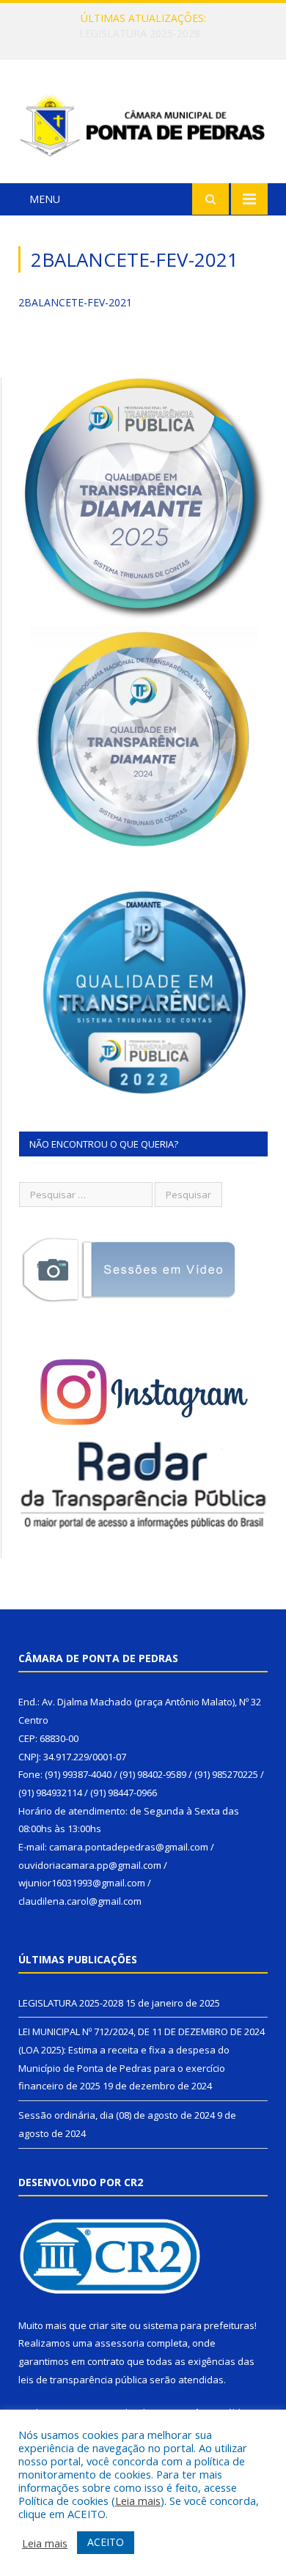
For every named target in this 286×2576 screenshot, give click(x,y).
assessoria (120, 2343)
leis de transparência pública (83, 2380)
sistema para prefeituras (199, 2325)
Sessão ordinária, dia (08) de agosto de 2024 (117, 2115)
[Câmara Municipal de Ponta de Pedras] (143, 123)
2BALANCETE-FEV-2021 (75, 302)
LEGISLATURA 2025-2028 (71, 2003)
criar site (108, 2325)
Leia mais (138, 2501)
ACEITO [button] (106, 2542)
